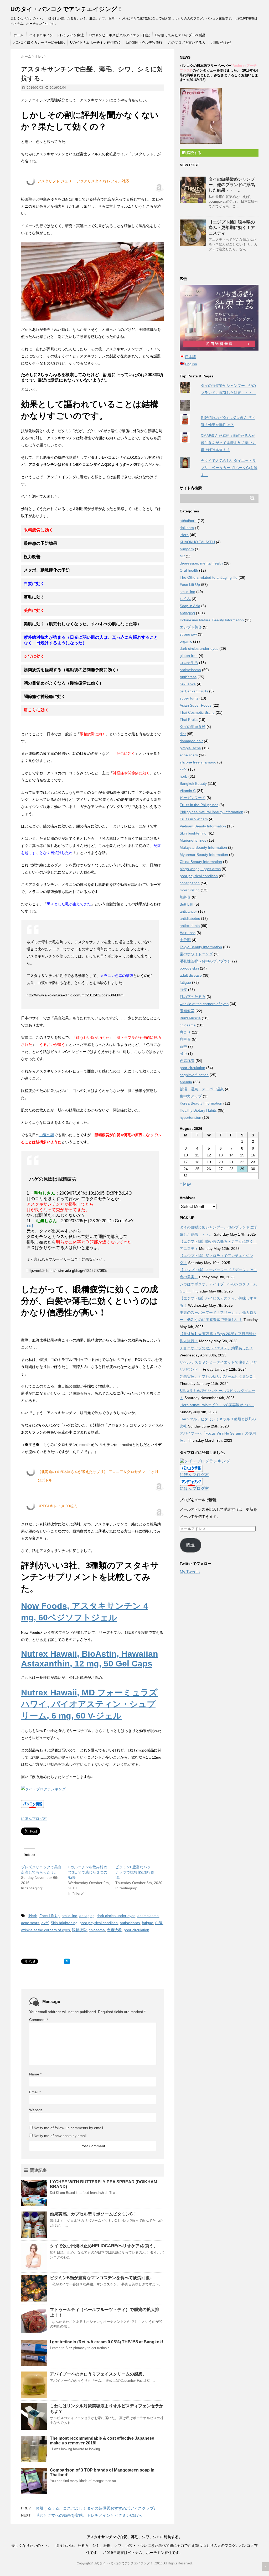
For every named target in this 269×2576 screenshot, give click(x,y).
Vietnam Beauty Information (203, 826)
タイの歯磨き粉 (193, 727)
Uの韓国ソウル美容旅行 (144, 43)
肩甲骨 (185, 1039)
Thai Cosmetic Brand (197, 712)
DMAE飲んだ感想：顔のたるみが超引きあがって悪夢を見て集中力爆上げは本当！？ (228, 443)
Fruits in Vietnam (194, 819)
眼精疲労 (79, 1930)
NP (182, 556)
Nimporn (187, 549)
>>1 (30, 1226)
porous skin (189, 968)
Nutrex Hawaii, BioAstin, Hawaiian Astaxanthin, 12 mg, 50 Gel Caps (90, 1659)
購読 (190, 1545)
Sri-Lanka (188, 684)
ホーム (19, 35)
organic (186, 641)
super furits (189, 698)
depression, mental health (201, 563)
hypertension (190, 1117)
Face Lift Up (50, 1916)
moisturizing (190, 890)
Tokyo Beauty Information (201, 947)
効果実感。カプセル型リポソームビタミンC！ (94, 2214)
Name (35, 2074)
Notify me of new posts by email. (61, 2136)
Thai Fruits (189, 720)
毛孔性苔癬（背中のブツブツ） (205, 961)
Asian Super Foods (196, 705)
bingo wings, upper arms (200, 869)
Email (35, 2092)
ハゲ (45, 1923)
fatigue (148, 1923)
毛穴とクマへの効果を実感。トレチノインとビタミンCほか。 (90, 2515)
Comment (38, 2020)
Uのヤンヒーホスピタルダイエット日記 (120, 35)
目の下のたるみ (193, 997)
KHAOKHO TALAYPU (197, 542)
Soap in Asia (190, 606)
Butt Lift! (187, 904)
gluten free (189, 656)
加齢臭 (185, 897)
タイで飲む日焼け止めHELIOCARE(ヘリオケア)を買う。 (104, 2246)
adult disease (191, 975)
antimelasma (148, 1916)
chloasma (97, 1930)
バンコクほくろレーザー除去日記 (39, 43)
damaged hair (191, 741)
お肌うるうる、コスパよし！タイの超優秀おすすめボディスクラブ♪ (96, 2508)
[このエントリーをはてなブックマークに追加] (67, 1961)
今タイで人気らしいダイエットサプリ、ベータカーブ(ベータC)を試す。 (229, 468)
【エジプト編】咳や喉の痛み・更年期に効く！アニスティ (232, 228)
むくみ (185, 599)
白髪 (159, 1923)
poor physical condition (99, 1923)
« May (185, 1184)
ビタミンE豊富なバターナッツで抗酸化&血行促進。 (135, 1872)
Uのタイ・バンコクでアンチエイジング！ (67, 9)
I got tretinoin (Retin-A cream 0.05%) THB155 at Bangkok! (107, 2342)
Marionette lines (193, 840)
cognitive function (194, 1075)
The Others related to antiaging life (209, 577)
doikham (187, 528)
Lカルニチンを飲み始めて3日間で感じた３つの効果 (88, 1872)
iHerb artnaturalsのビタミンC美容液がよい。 (217, 1405)
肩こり (185, 1032)
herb (183, 776)
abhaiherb (188, 521)
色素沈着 (114, 1930)
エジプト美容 (191, 627)
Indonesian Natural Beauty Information (212, 620)
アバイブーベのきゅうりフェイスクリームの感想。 (98, 2374)
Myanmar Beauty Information (204, 855)
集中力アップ (191, 1096)
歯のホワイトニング (196, 954)
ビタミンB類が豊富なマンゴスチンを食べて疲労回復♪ (101, 2278)
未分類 (185, 940)
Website (36, 2110)
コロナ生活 (189, 663)
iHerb (33, 1916)
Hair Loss (188, 933)
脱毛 (183, 1054)
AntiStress (188, 677)
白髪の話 (47, 1135)
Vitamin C (188, 791)
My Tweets (190, 1572)
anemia (186, 1082)
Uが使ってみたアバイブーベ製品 (180, 35)
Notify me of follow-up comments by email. (69, 2128)
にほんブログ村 (34, 1819)
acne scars (30, 1923)
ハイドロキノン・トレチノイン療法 (56, 35)
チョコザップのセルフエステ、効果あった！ (216, 1348)
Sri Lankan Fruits (194, 691)
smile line (69, 1916)
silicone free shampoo (198, 762)
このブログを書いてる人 (187, 43)
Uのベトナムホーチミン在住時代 (95, 43)
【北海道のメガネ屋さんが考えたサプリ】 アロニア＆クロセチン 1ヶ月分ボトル (98, 1476)
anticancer (188, 911)
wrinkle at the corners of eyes (45, 1930)
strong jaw (188, 634)
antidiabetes (190, 918)
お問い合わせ (221, 43)
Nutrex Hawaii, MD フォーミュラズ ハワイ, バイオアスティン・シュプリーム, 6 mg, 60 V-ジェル (89, 1704)
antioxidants (130, 1923)
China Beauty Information (201, 862)
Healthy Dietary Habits (198, 1110)
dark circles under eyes (116, 1916)
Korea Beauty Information (201, 1103)
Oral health (189, 570)
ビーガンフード (193, 798)
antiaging (87, 1916)
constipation (190, 883)
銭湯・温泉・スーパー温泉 (202, 1089)
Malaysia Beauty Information (203, 847)
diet (183, 734)
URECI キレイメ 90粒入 (57, 1506)
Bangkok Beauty (193, 783)
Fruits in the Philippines (199, 805)
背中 (183, 1046)
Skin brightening (64, 1923)
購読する (193, 153)
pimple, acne (190, 748)
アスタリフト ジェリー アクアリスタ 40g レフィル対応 (83, 181)
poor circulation (136, 1930)
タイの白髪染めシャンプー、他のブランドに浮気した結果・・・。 (232, 185)
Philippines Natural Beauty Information (211, 812)
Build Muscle (190, 1018)
